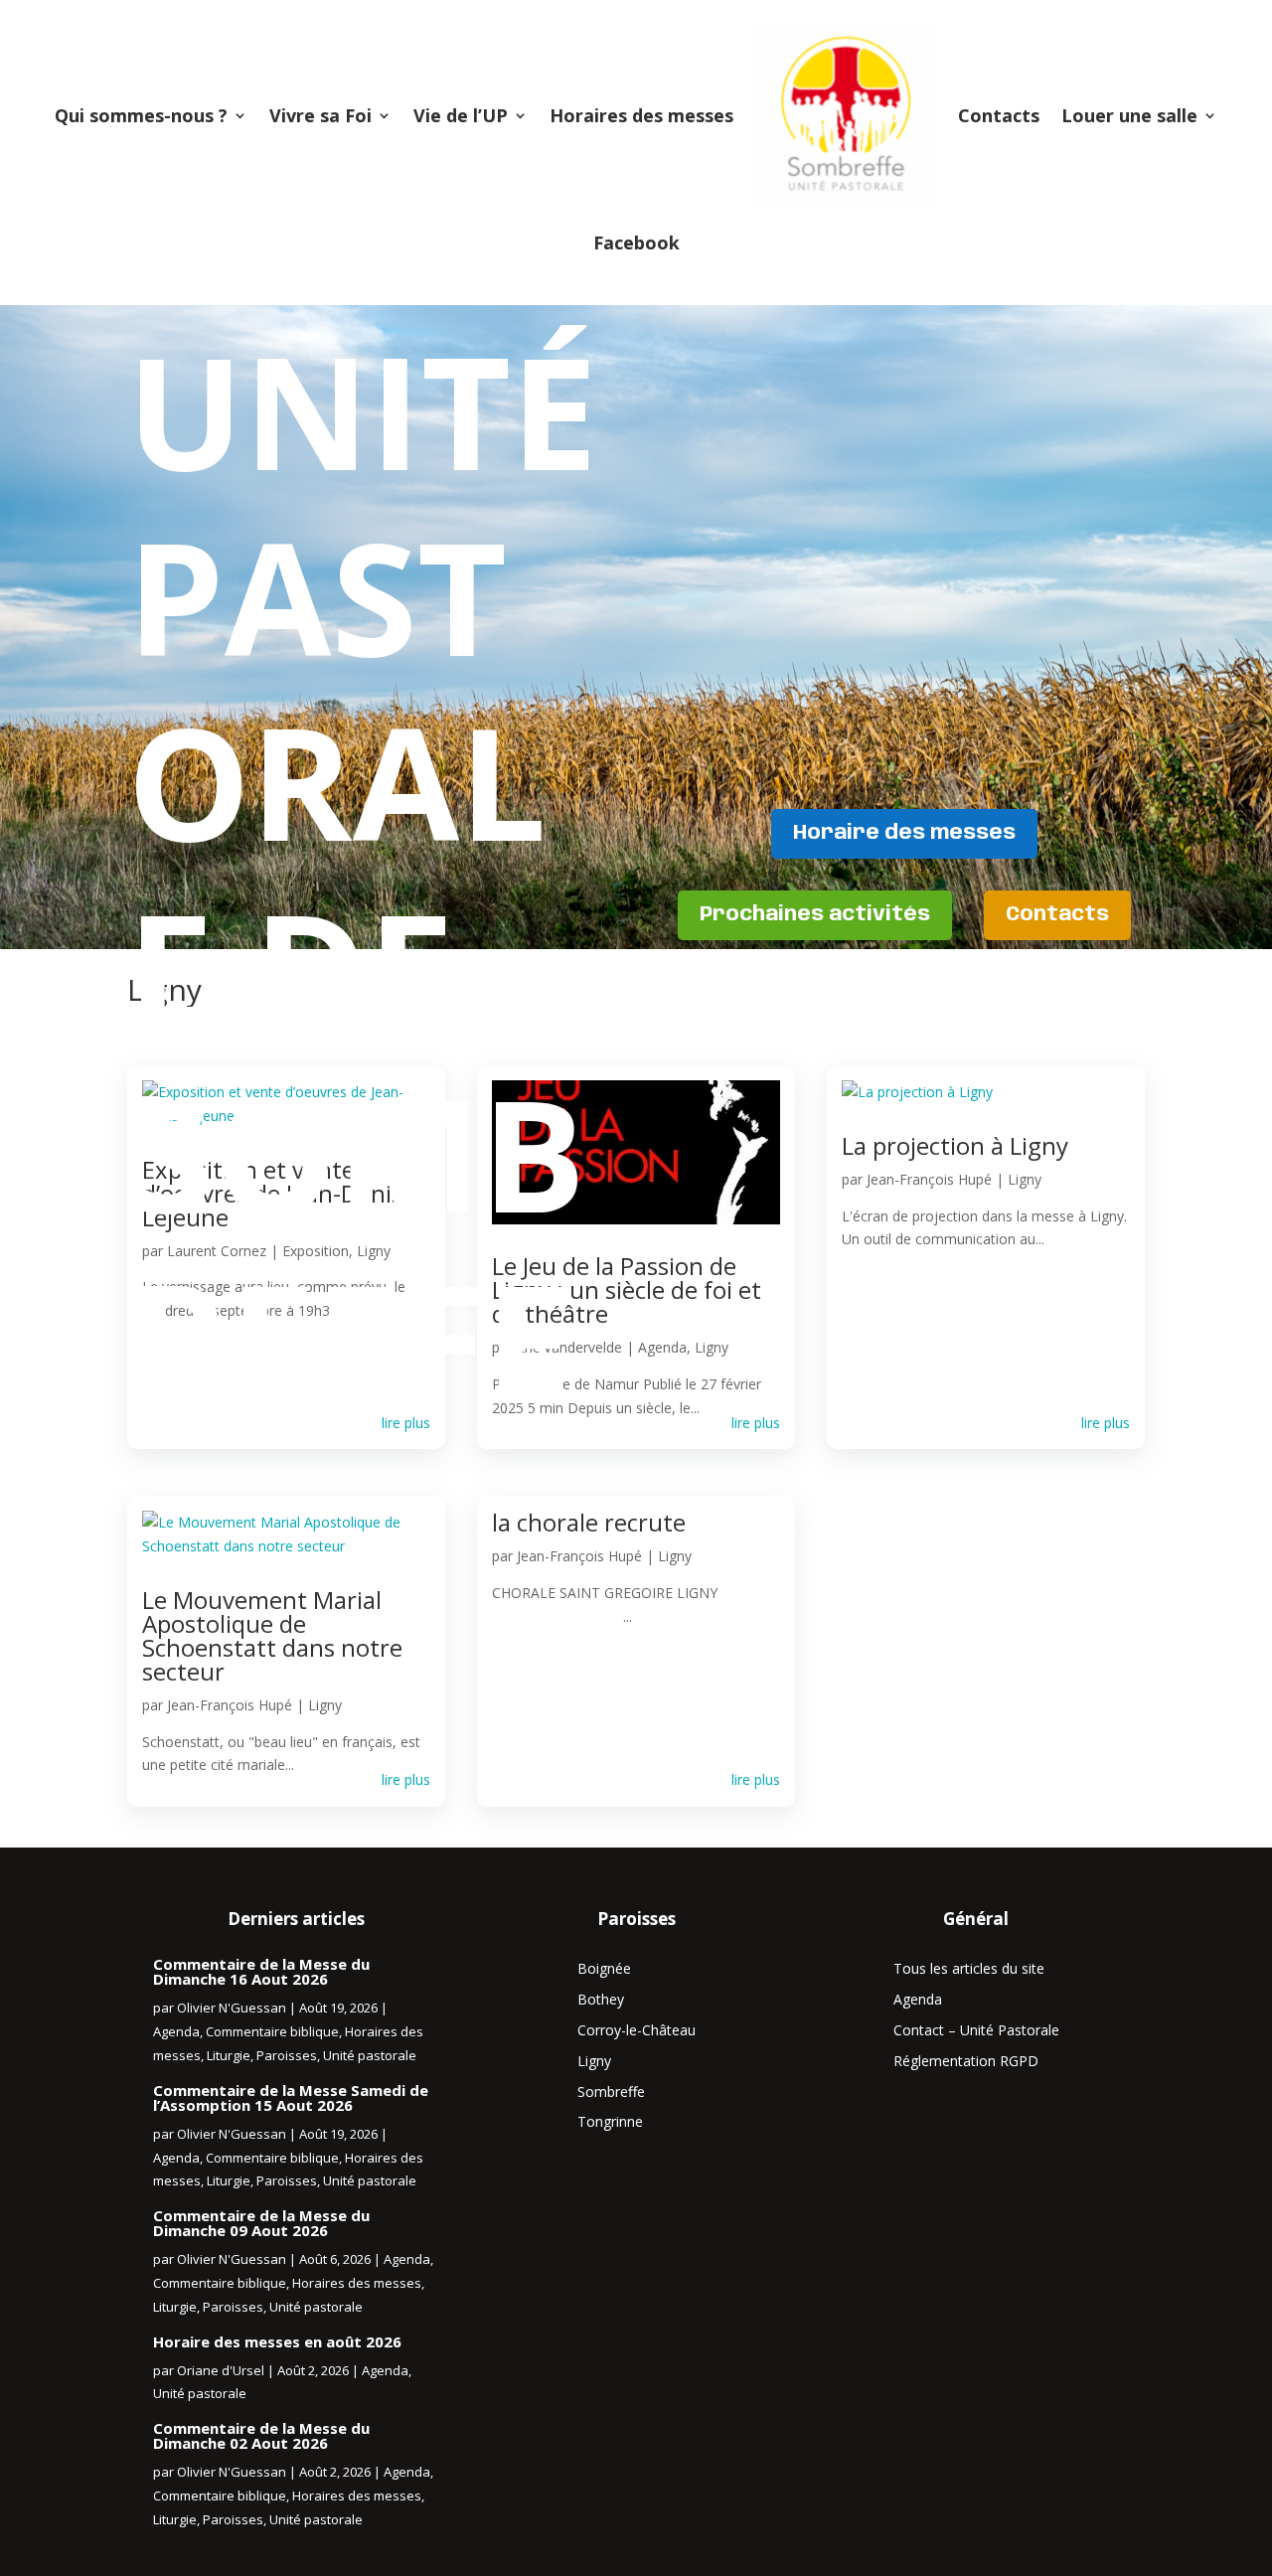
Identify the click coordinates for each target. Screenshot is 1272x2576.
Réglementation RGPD (966, 2061)
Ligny (325, 1705)
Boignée (604, 1968)
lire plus (406, 1779)
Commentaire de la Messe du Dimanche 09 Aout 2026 (261, 2223)
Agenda (176, 2031)
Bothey (601, 1999)
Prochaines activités (815, 915)
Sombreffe (611, 2092)
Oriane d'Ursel (221, 2370)
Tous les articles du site (969, 1968)
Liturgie (229, 2055)
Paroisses (287, 2055)
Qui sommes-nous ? (141, 115)
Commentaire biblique (272, 2031)
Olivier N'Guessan (232, 2008)
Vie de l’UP (461, 115)
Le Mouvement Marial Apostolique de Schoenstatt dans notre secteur (272, 1635)
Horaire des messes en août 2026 (277, 2341)
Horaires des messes (641, 115)
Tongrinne (610, 2121)
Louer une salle (1129, 115)
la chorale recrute (589, 1522)
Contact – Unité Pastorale (976, 2030)
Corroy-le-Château (636, 2030)
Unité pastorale (370, 2055)
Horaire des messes (904, 833)
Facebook (636, 242)
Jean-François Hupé (230, 1705)
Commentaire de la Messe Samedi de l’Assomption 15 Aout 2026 (291, 2097)
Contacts (999, 115)
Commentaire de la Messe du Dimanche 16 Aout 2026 (261, 1971)
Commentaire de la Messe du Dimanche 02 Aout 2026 (261, 2435)
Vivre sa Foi (320, 115)
